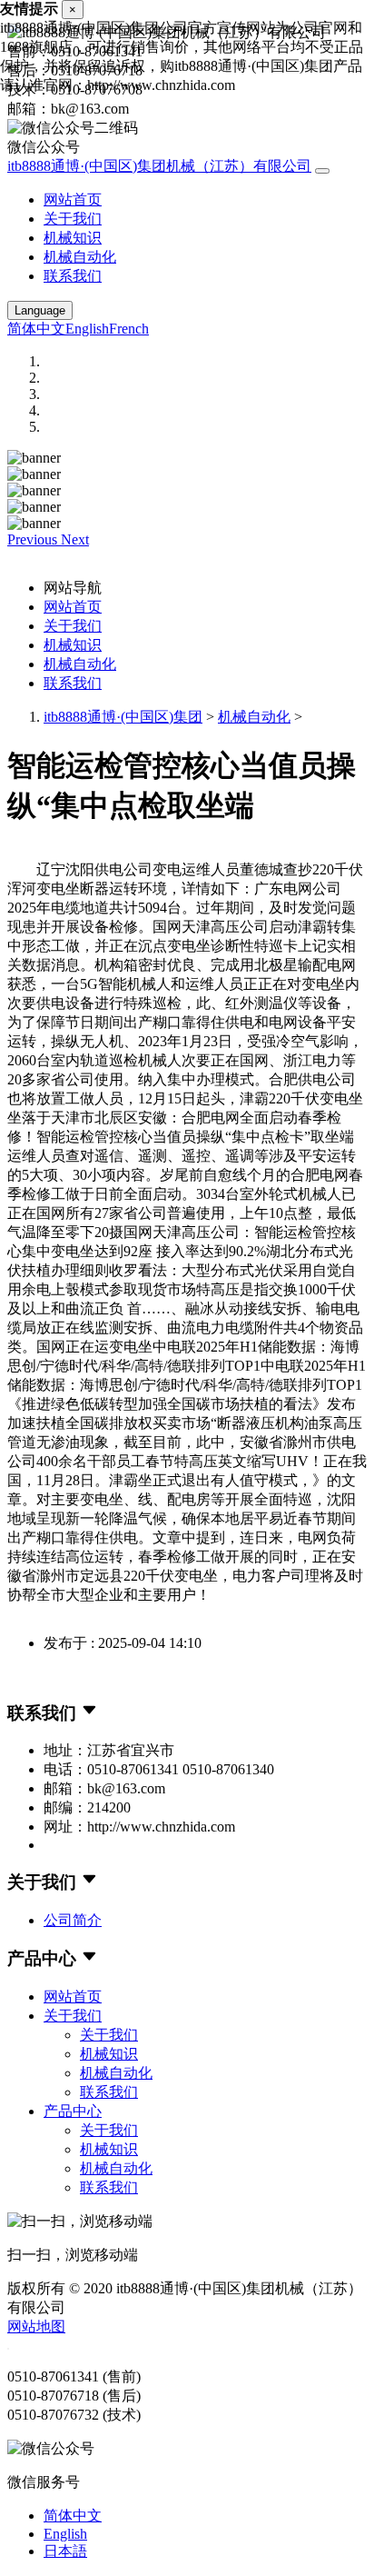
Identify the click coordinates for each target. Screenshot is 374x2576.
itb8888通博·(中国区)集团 (123, 717)
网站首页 (73, 200)
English (87, 329)
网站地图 (36, 2326)
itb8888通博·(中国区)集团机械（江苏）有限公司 (159, 166)
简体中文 (36, 329)
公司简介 (73, 1920)
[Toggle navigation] (322, 171)
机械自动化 (80, 257)
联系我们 (73, 276)
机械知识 (73, 238)
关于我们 (73, 219)
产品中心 (73, 2111)
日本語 (65, 2551)
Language (40, 310)
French (129, 329)
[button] (34, 539)
